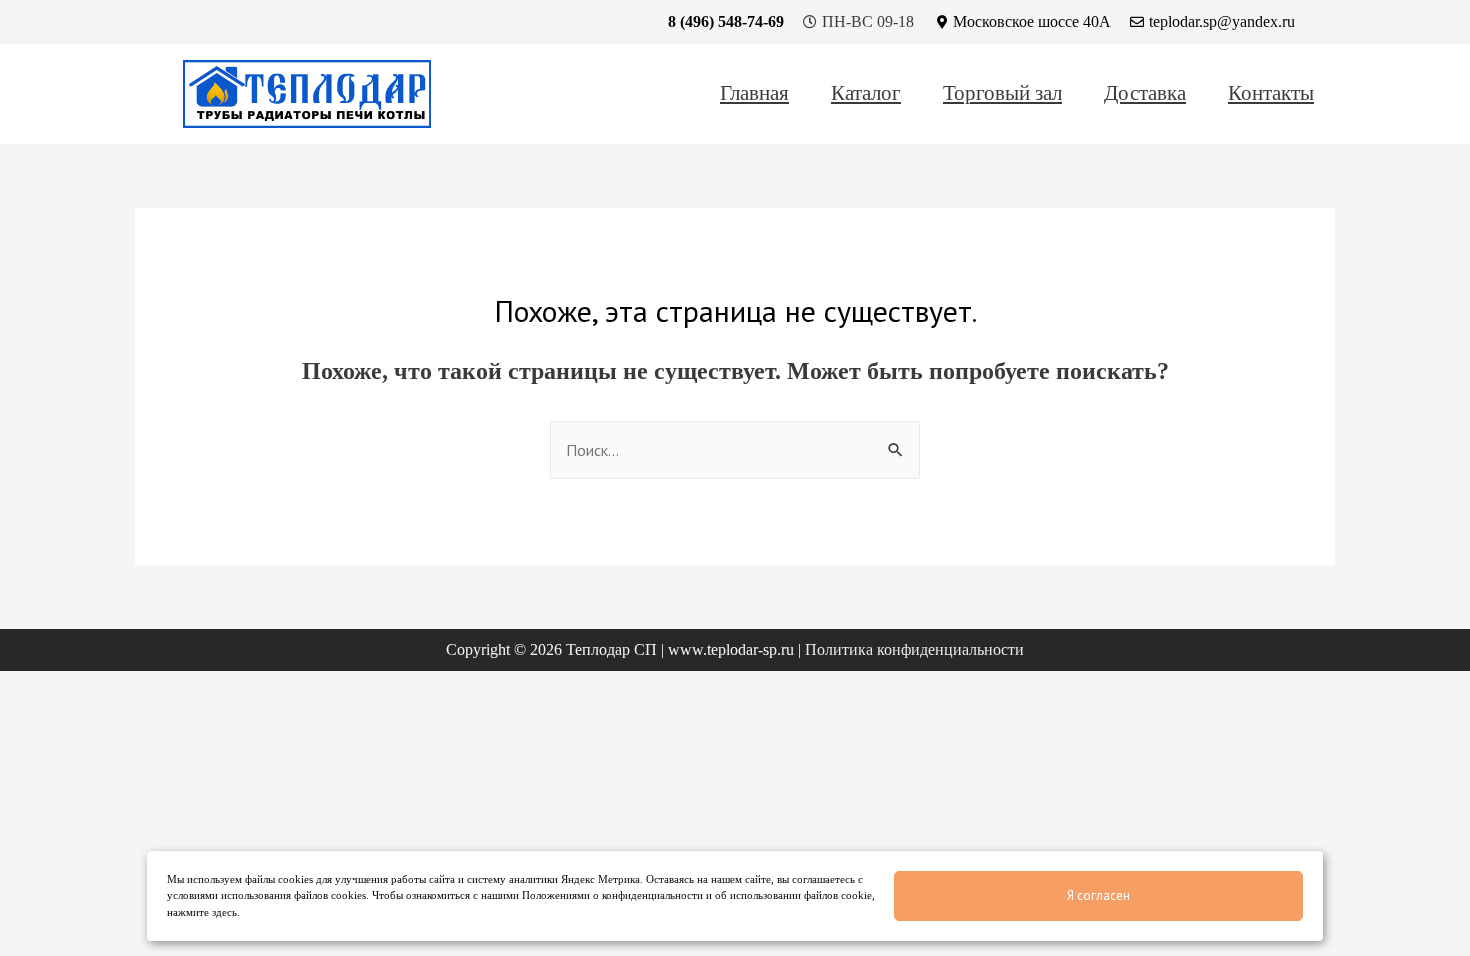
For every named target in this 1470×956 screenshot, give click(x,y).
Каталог (866, 94)
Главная (754, 94)
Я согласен (1098, 895)
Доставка (1145, 94)
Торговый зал (1002, 94)
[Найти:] (735, 450)
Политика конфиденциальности (914, 649)
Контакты (1271, 94)
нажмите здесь (202, 912)
